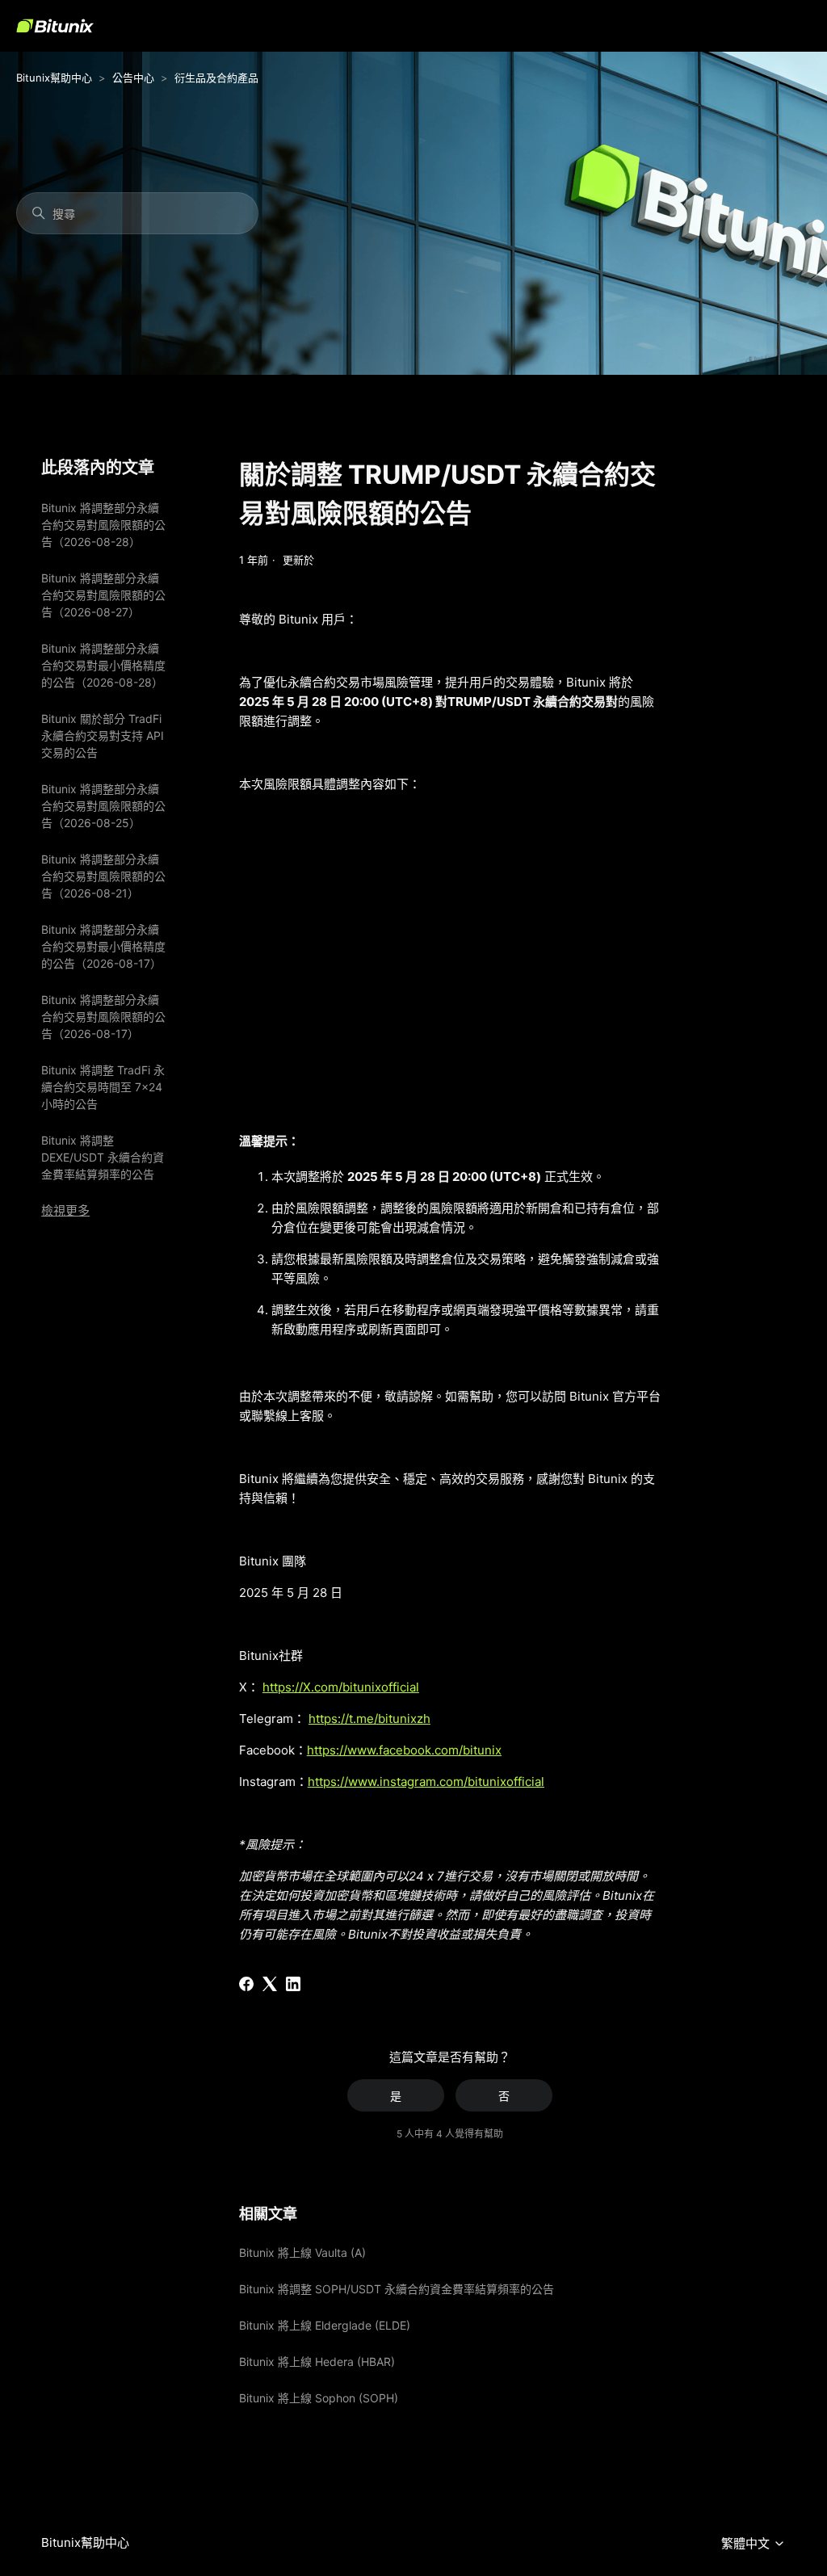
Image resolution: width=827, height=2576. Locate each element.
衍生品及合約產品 (216, 78)
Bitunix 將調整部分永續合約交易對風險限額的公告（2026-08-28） (103, 525)
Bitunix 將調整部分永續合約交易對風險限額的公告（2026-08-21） (103, 876)
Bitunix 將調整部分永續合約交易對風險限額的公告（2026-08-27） (103, 595)
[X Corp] (270, 1984)
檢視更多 (65, 1210)
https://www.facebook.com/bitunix (404, 1750)
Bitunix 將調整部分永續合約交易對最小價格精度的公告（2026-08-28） (103, 665)
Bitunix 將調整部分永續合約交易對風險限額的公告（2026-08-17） (103, 1017)
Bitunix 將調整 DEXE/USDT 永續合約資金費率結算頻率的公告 (103, 1157)
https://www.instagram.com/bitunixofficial (426, 1782)
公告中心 (133, 78)
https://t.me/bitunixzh (369, 1719)
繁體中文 (747, 2544)
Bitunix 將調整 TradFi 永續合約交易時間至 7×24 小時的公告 (103, 1087)
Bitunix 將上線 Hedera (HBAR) (317, 2362)
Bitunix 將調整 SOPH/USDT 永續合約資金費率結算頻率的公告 (397, 2289)
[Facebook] (246, 1984)
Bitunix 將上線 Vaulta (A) (302, 2252)
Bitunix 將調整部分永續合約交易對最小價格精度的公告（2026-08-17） (103, 946)
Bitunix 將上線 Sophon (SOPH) (319, 2398)
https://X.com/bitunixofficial (341, 1687)
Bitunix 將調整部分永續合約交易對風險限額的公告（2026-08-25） (103, 806)
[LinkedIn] (293, 1984)
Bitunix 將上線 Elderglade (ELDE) (325, 2325)
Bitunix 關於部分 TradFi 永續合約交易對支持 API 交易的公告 (103, 735)
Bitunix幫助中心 (54, 78)
